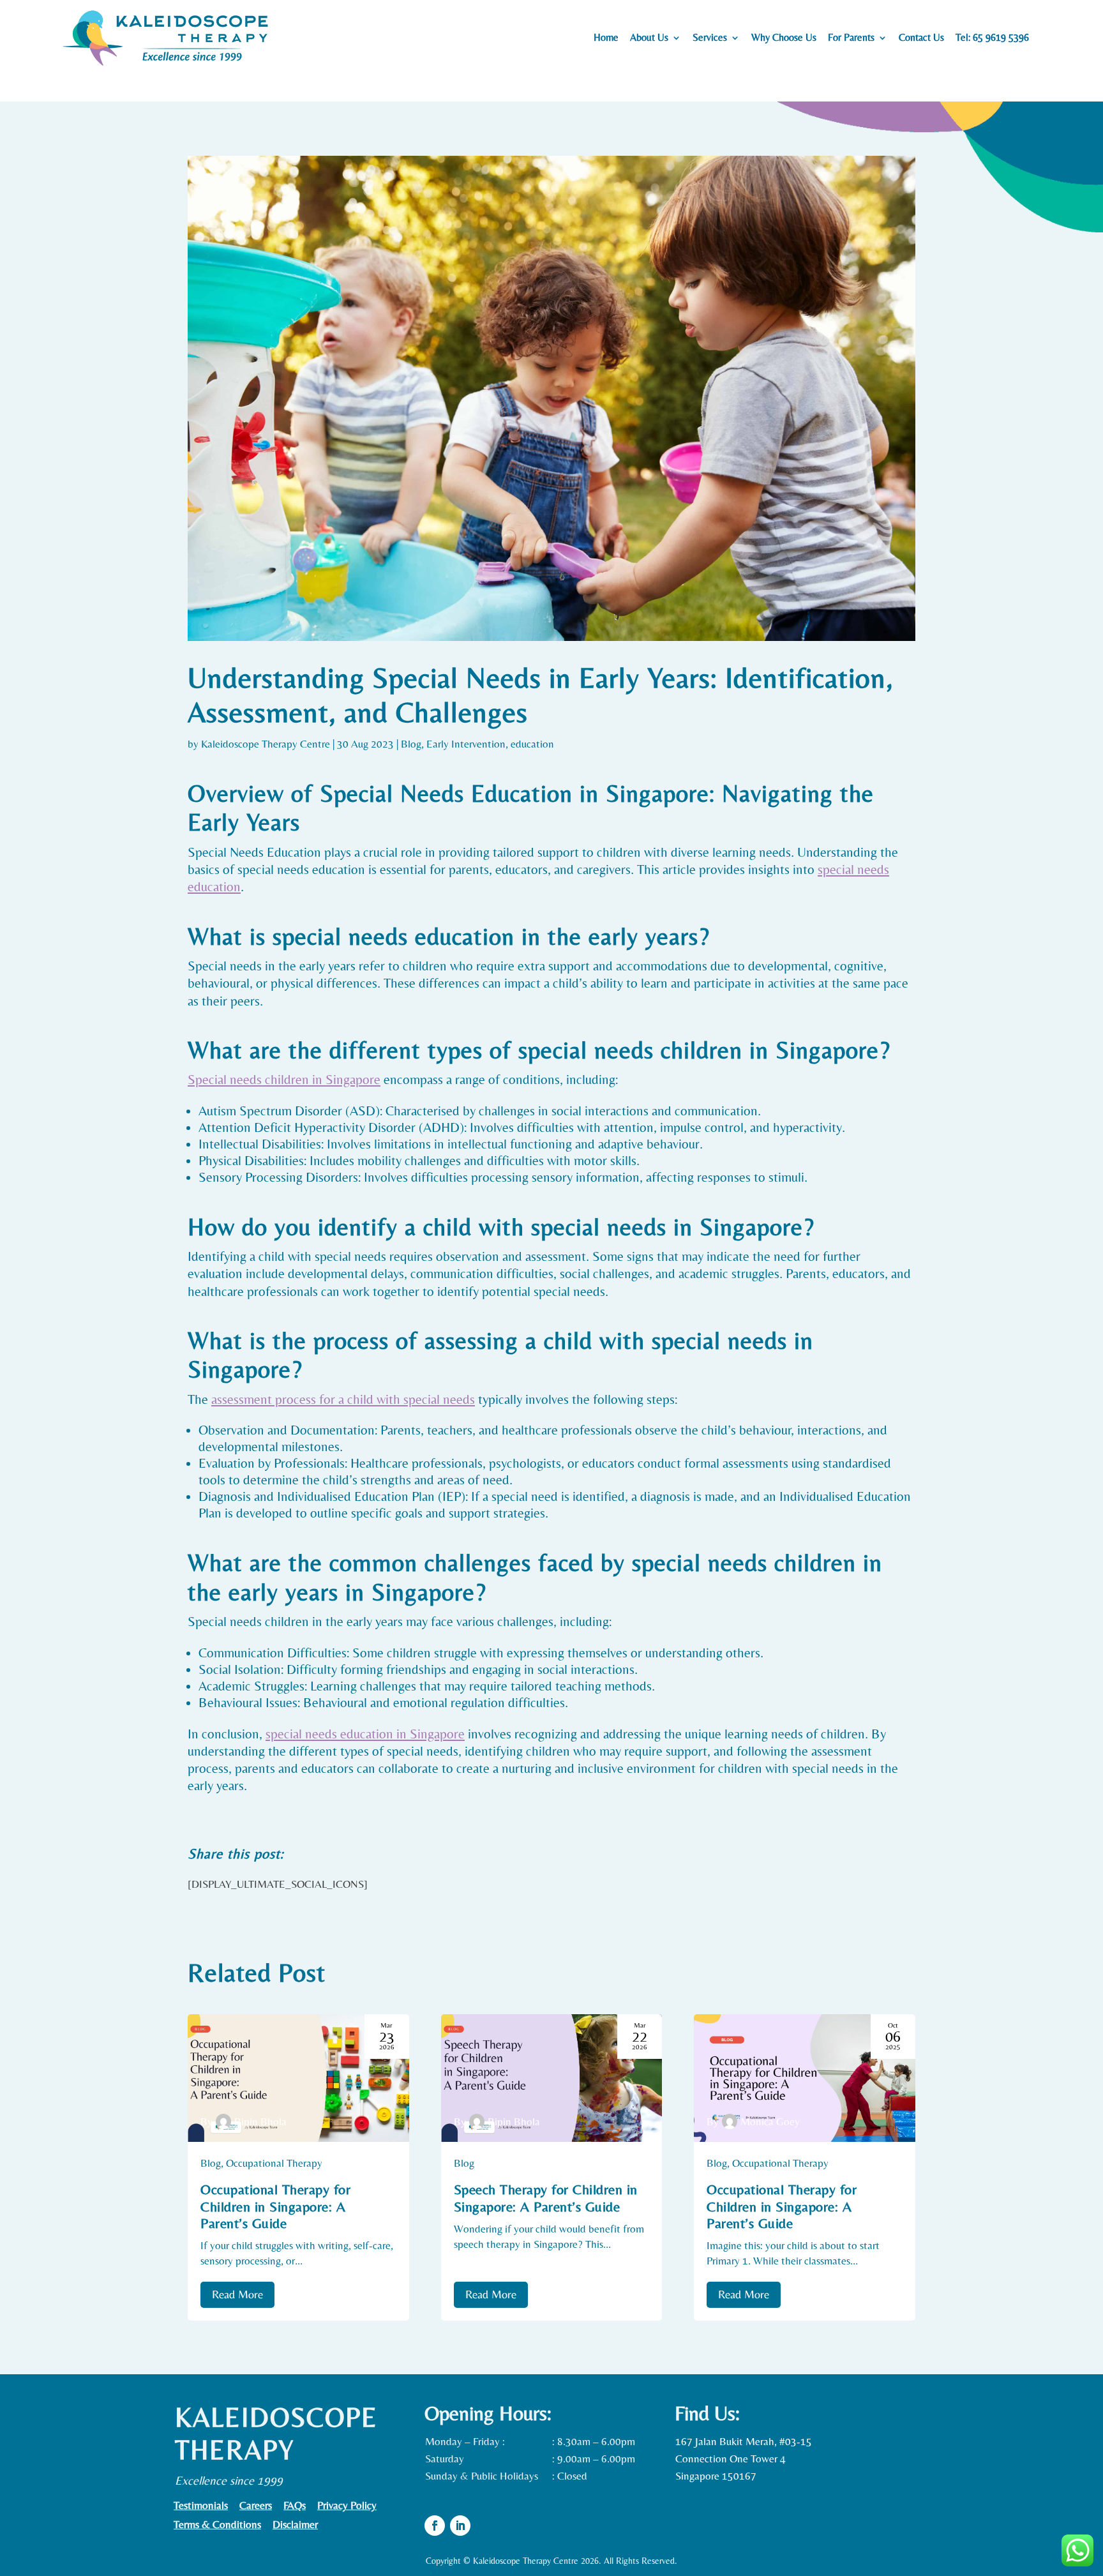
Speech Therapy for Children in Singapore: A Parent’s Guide (546, 2198)
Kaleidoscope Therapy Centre (266, 744)
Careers (256, 2506)
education (532, 744)
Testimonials (201, 2506)
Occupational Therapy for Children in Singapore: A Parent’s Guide (275, 2206)
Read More (237, 2294)
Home (606, 38)
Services (710, 38)
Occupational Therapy (274, 2163)
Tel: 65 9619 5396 (992, 38)
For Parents (851, 38)
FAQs (295, 2506)
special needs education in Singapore (365, 1734)
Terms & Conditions (217, 2525)
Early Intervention (466, 744)
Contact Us (921, 38)
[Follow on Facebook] (435, 2526)
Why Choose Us (784, 38)
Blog (411, 744)
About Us (649, 38)
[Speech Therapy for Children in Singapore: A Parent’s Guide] (552, 2078)
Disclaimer (295, 2525)
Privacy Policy (347, 2506)
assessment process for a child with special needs (343, 1399)
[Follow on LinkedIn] (460, 2526)
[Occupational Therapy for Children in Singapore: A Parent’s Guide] (298, 2078)
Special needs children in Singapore (284, 1080)
